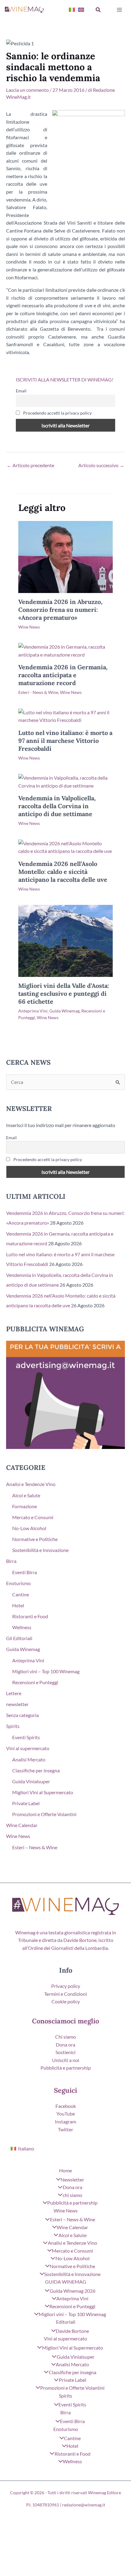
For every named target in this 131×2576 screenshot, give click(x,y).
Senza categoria (22, 1715)
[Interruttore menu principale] (119, 10)
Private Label (26, 1803)
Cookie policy (66, 2001)
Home (65, 2170)
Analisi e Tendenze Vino (31, 1484)
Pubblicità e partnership (66, 2068)
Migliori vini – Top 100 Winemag (46, 1671)
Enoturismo (18, 1583)
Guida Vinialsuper (31, 1781)
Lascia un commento (27, 90)
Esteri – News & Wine (35, 1847)
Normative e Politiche (35, 1539)
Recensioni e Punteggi (35, 1682)
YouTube (66, 2114)
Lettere (14, 1693)
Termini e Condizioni (65, 1994)
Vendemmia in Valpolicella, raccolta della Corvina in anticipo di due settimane (57, 806)
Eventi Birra (25, 1572)
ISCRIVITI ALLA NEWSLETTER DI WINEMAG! (65, 379)
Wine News (29, 627)
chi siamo (72, 2195)
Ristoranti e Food (30, 1616)
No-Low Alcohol (29, 1528)
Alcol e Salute (26, 1495)
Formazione (25, 1506)
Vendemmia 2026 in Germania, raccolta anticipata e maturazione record (63, 675)
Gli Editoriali (19, 1638)
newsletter (17, 1704)
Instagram (65, 2121)
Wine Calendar (22, 1825)
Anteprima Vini (33, 1011)
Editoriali (66, 2322)
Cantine (21, 1594)
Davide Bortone (72, 2331)
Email (21, 391)
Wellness (22, 1627)
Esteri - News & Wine (38, 692)
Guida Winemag (64, 1011)
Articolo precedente (30, 465)
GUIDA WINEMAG (66, 2282)
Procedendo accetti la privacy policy (57, 413)
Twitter (65, 2129)
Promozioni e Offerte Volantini (44, 1814)
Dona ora (65, 2045)
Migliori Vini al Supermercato (43, 1792)
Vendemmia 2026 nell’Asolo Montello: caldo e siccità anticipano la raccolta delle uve (63, 872)
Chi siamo (65, 2037)
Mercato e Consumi (33, 1517)
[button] (98, 10)
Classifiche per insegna (36, 1770)
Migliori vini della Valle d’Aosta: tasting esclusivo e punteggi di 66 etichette (64, 993)
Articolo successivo (101, 465)
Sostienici (65, 2052)
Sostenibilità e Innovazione (40, 1550)
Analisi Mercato (29, 1759)
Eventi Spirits (26, 1737)
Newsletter (72, 2179)
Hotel (18, 1605)
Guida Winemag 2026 (72, 2291)
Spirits (13, 1726)
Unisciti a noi (66, 2060)
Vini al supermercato (28, 1748)
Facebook (66, 2106)
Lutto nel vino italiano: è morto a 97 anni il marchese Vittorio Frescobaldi (65, 741)
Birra (11, 1561)
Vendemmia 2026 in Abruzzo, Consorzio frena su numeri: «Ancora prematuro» (60, 610)
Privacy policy (66, 1986)
